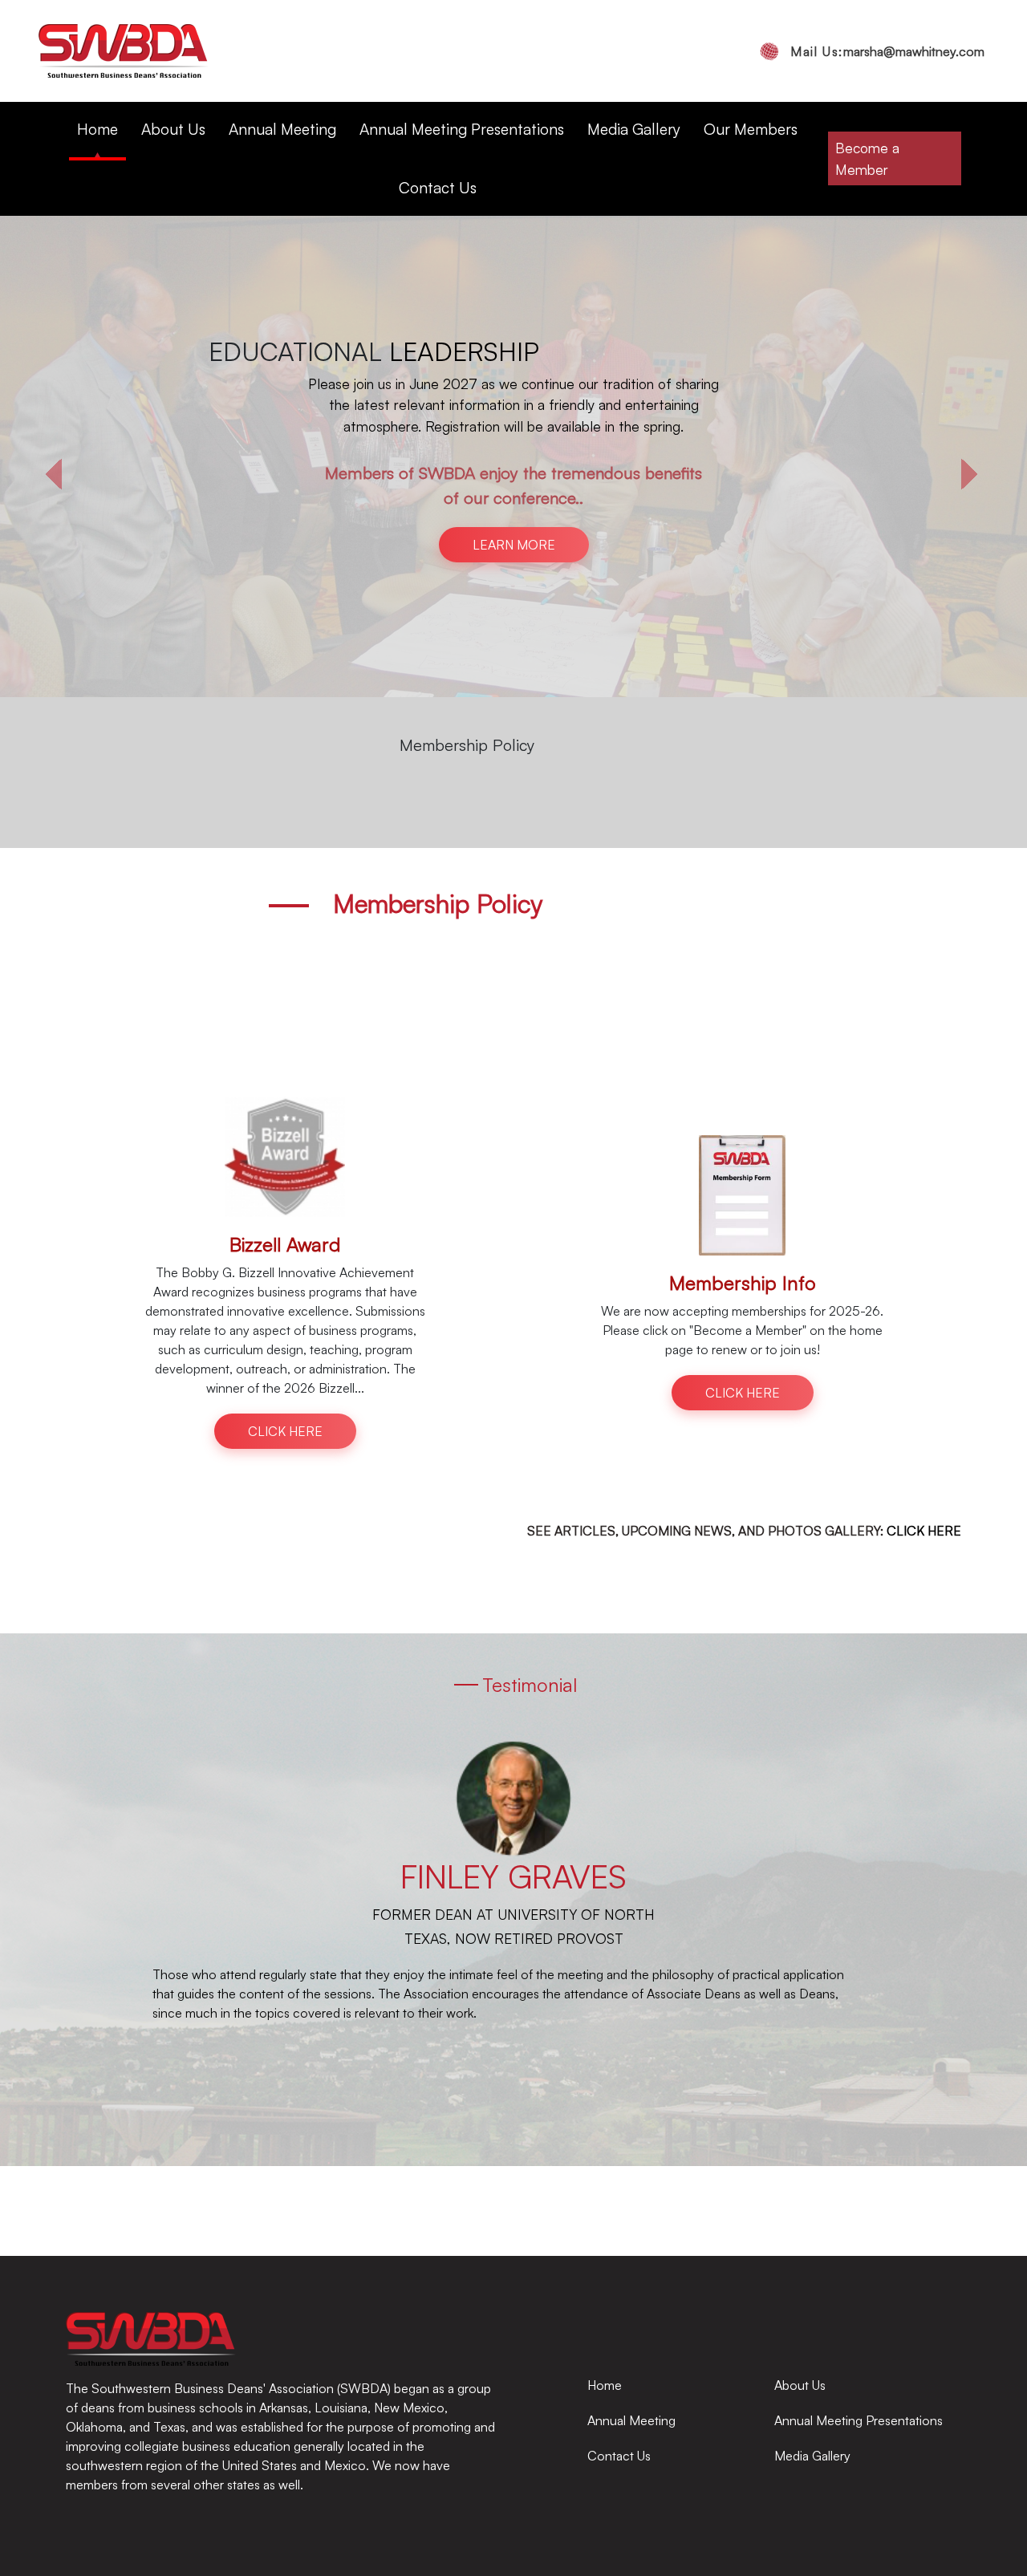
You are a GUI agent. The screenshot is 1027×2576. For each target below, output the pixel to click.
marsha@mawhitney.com (887, 51)
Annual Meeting (282, 129)
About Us (173, 129)
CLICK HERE (514, 425)
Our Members (751, 129)
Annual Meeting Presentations (462, 129)
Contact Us (438, 188)
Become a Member (867, 158)
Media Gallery (634, 129)
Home (97, 129)
